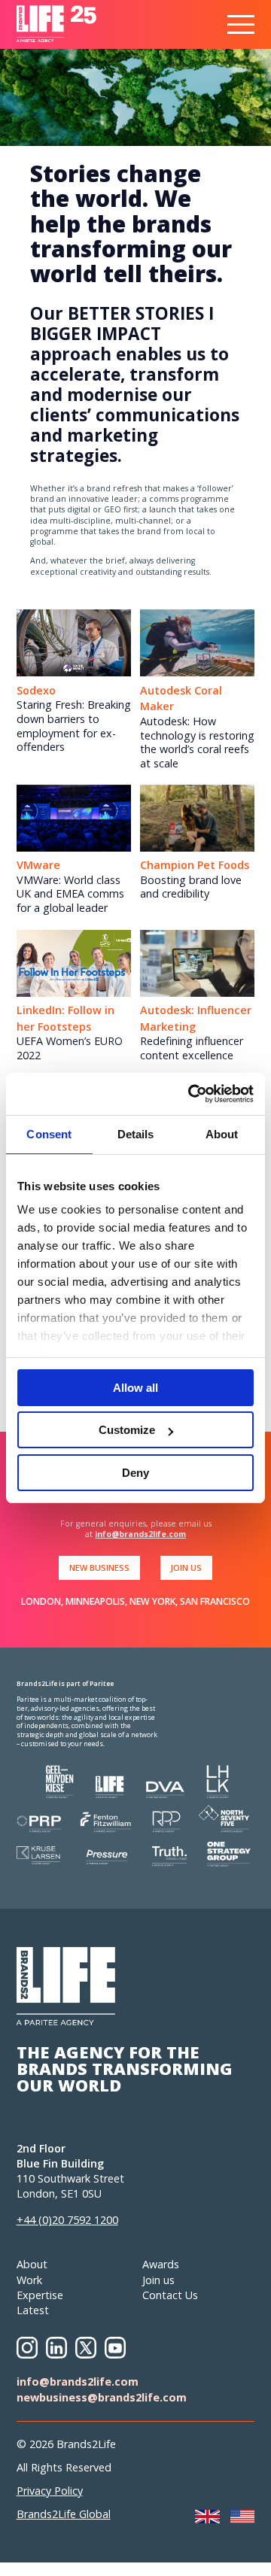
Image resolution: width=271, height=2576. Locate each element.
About (32, 2264)
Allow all (135, 1388)
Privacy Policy (50, 2491)
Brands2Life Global (64, 2514)
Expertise (40, 2295)
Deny (135, 1473)
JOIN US (186, 1567)
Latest (33, 2310)
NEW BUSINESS (99, 1567)
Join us (158, 2280)
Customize (127, 1430)
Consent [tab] (49, 1134)
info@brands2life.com (140, 1534)
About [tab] (222, 1134)
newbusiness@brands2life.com (102, 2397)
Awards (161, 2264)
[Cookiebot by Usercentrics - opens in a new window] (191, 1094)
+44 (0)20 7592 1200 (67, 2220)
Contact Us (170, 2295)
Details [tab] (136, 1134)
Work (29, 2280)
